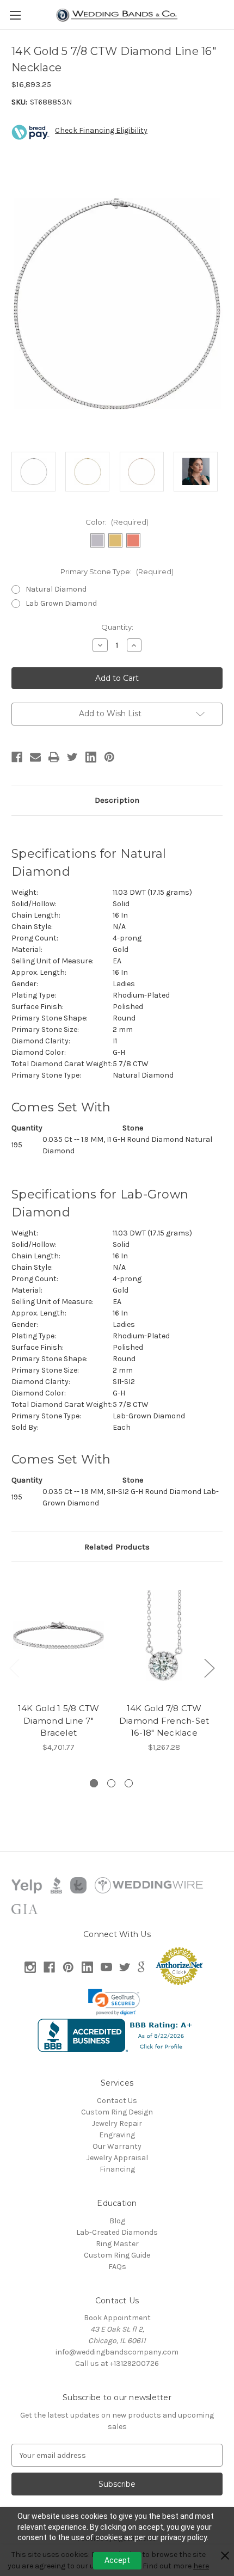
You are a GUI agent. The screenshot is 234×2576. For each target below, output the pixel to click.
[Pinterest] (109, 757)
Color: (117, 522)
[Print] (54, 757)
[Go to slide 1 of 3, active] (94, 1783)
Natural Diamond (56, 589)
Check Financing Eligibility (101, 130)
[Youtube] (106, 1967)
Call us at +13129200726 (117, 2363)
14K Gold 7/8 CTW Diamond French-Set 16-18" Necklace (164, 1720)
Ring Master (117, 2244)
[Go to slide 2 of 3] (111, 1783)
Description (117, 800)
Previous (14, 1667)
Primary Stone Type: (117, 571)
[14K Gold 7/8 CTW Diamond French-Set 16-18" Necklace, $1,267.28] (164, 1635)
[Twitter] (72, 757)
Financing (117, 2169)
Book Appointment (117, 2318)
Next (209, 1667)
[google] (141, 1967)
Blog (117, 2221)
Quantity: (117, 627)
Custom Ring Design (117, 2112)
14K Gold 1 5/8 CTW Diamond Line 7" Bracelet (59, 1720)
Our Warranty (117, 2146)
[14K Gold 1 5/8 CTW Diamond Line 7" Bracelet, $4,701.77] (59, 1635)
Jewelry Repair (117, 2123)
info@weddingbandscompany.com (117, 2352)
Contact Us (117, 2101)
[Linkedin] (91, 757)
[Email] (35, 757)
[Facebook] (17, 757)
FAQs (117, 2267)
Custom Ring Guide (117, 2255)
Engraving (117, 2135)
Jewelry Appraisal (117, 2158)
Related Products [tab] (117, 1547)
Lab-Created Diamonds (117, 2232)
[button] (114, 2002)
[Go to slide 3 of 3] (129, 1783)
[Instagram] (30, 1967)
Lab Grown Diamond (61, 603)
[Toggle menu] (15, 15)
